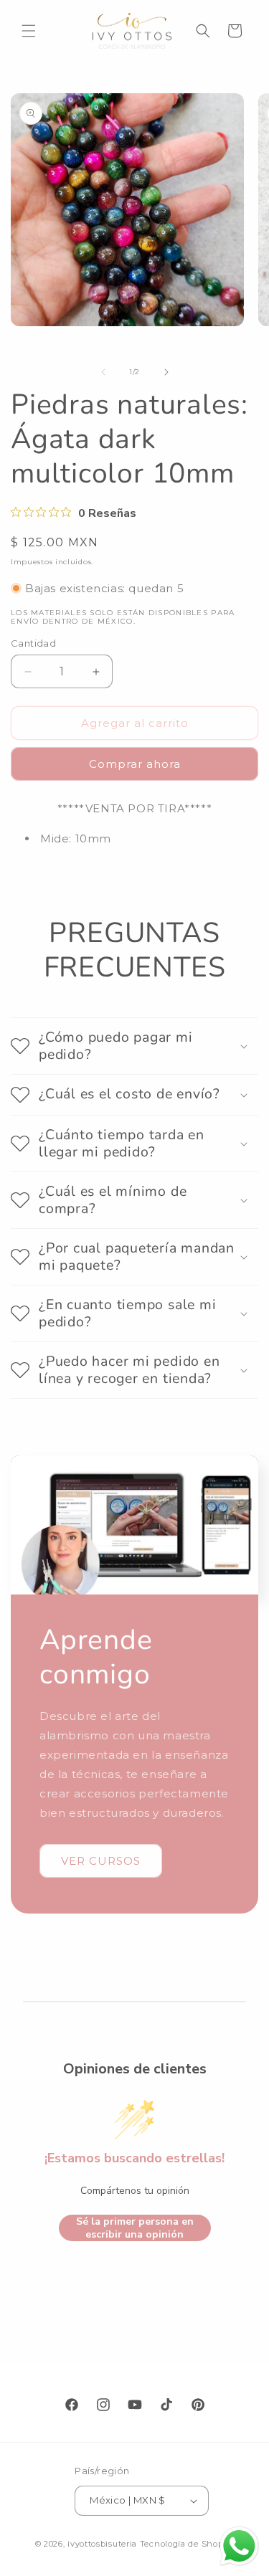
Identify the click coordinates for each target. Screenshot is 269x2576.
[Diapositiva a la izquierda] (103, 372)
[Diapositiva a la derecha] (166, 372)
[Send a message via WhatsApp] (239, 2546)
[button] (29, 31)
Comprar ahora (135, 764)
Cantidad (33, 643)
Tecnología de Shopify (187, 2544)
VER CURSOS (101, 1861)
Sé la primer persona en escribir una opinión (135, 2228)
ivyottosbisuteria (102, 2544)
